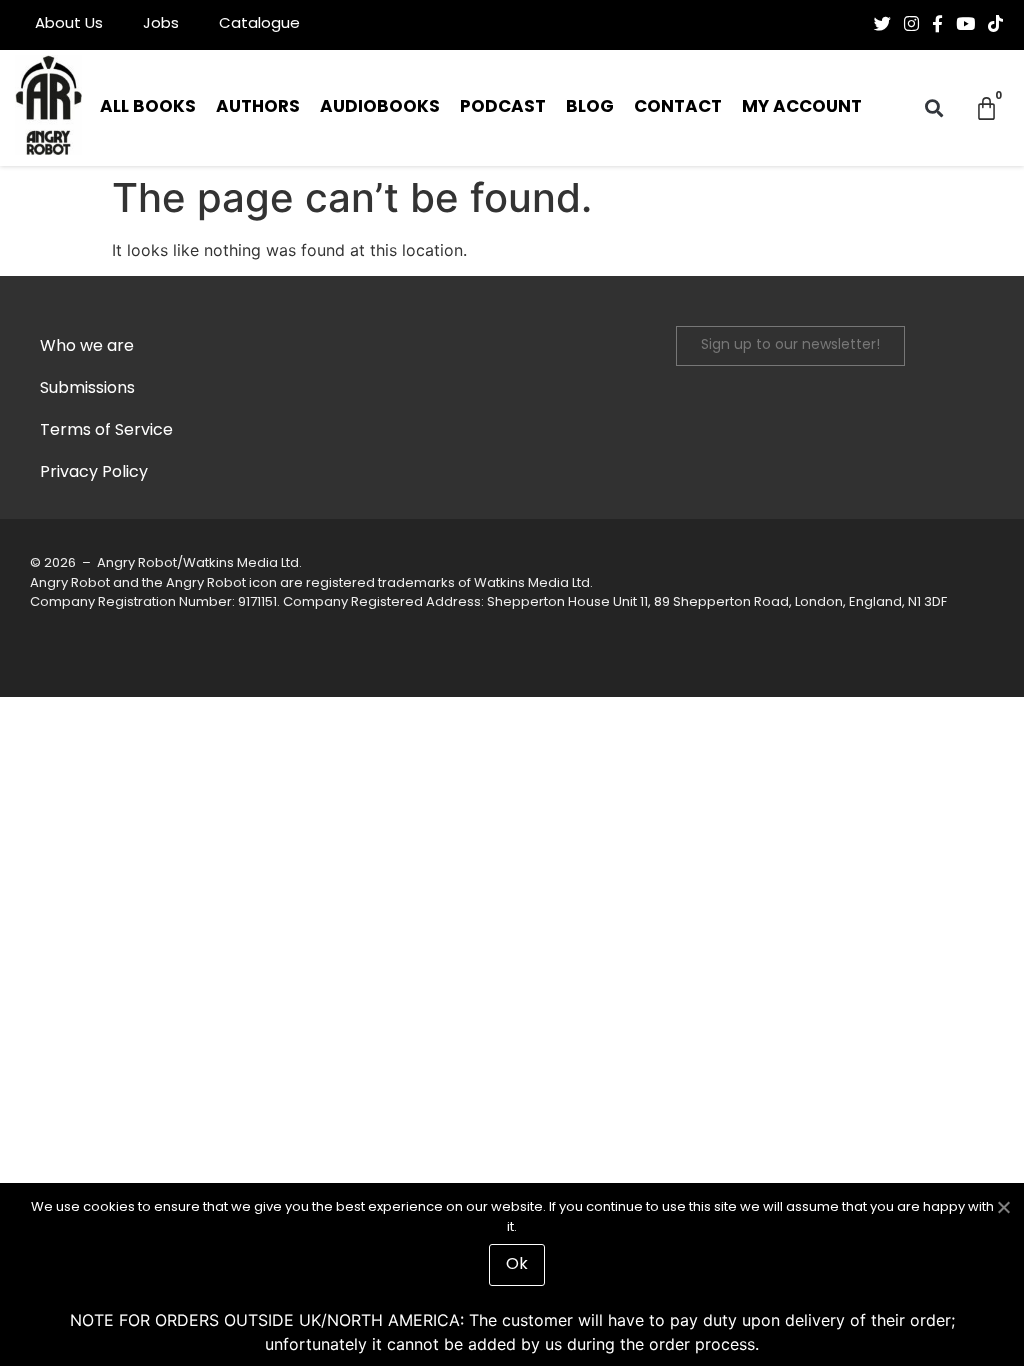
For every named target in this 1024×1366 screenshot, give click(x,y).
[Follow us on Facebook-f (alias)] (937, 24)
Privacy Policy (94, 473)
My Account (802, 107)
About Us (69, 24)
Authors (258, 107)
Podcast (503, 107)
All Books (148, 107)
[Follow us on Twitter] (882, 24)
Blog (590, 107)
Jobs (161, 24)
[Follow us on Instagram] (911, 24)
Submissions (87, 389)
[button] (934, 108)
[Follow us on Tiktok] (995, 24)
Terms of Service (106, 431)
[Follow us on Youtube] (965, 24)
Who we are (87, 347)
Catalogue (259, 24)
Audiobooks (380, 107)
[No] (1003, 1205)
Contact (678, 107)
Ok (517, 1265)
